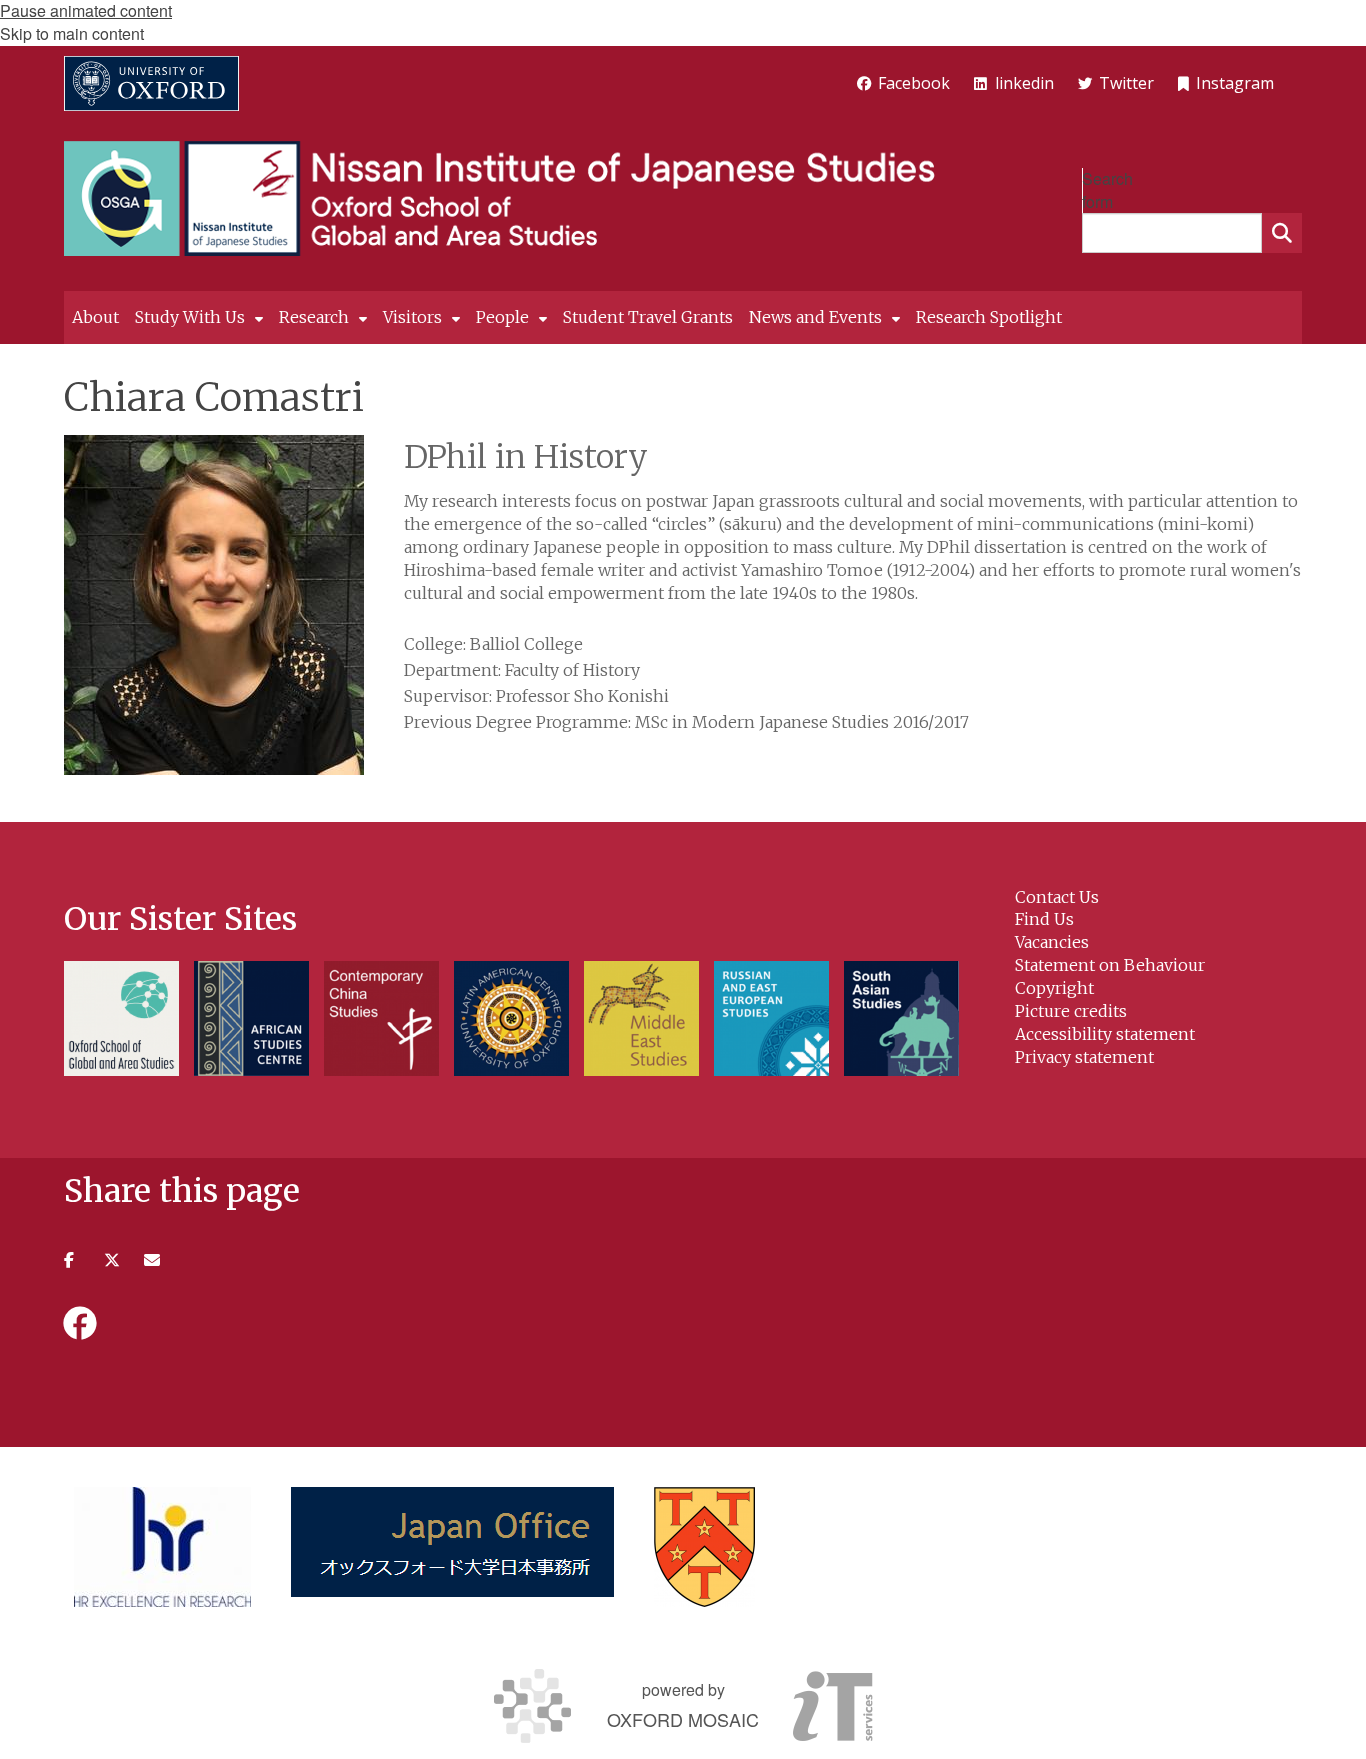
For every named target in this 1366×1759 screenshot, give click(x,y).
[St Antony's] (704, 1547)
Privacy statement (1084, 1057)
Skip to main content (72, 33)
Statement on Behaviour (1110, 965)
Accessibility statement (1105, 1034)
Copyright (1054, 988)
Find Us (1044, 919)
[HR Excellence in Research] (162, 1547)
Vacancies (1052, 942)
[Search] (1282, 233)
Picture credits (1071, 1011)
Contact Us (1057, 897)
